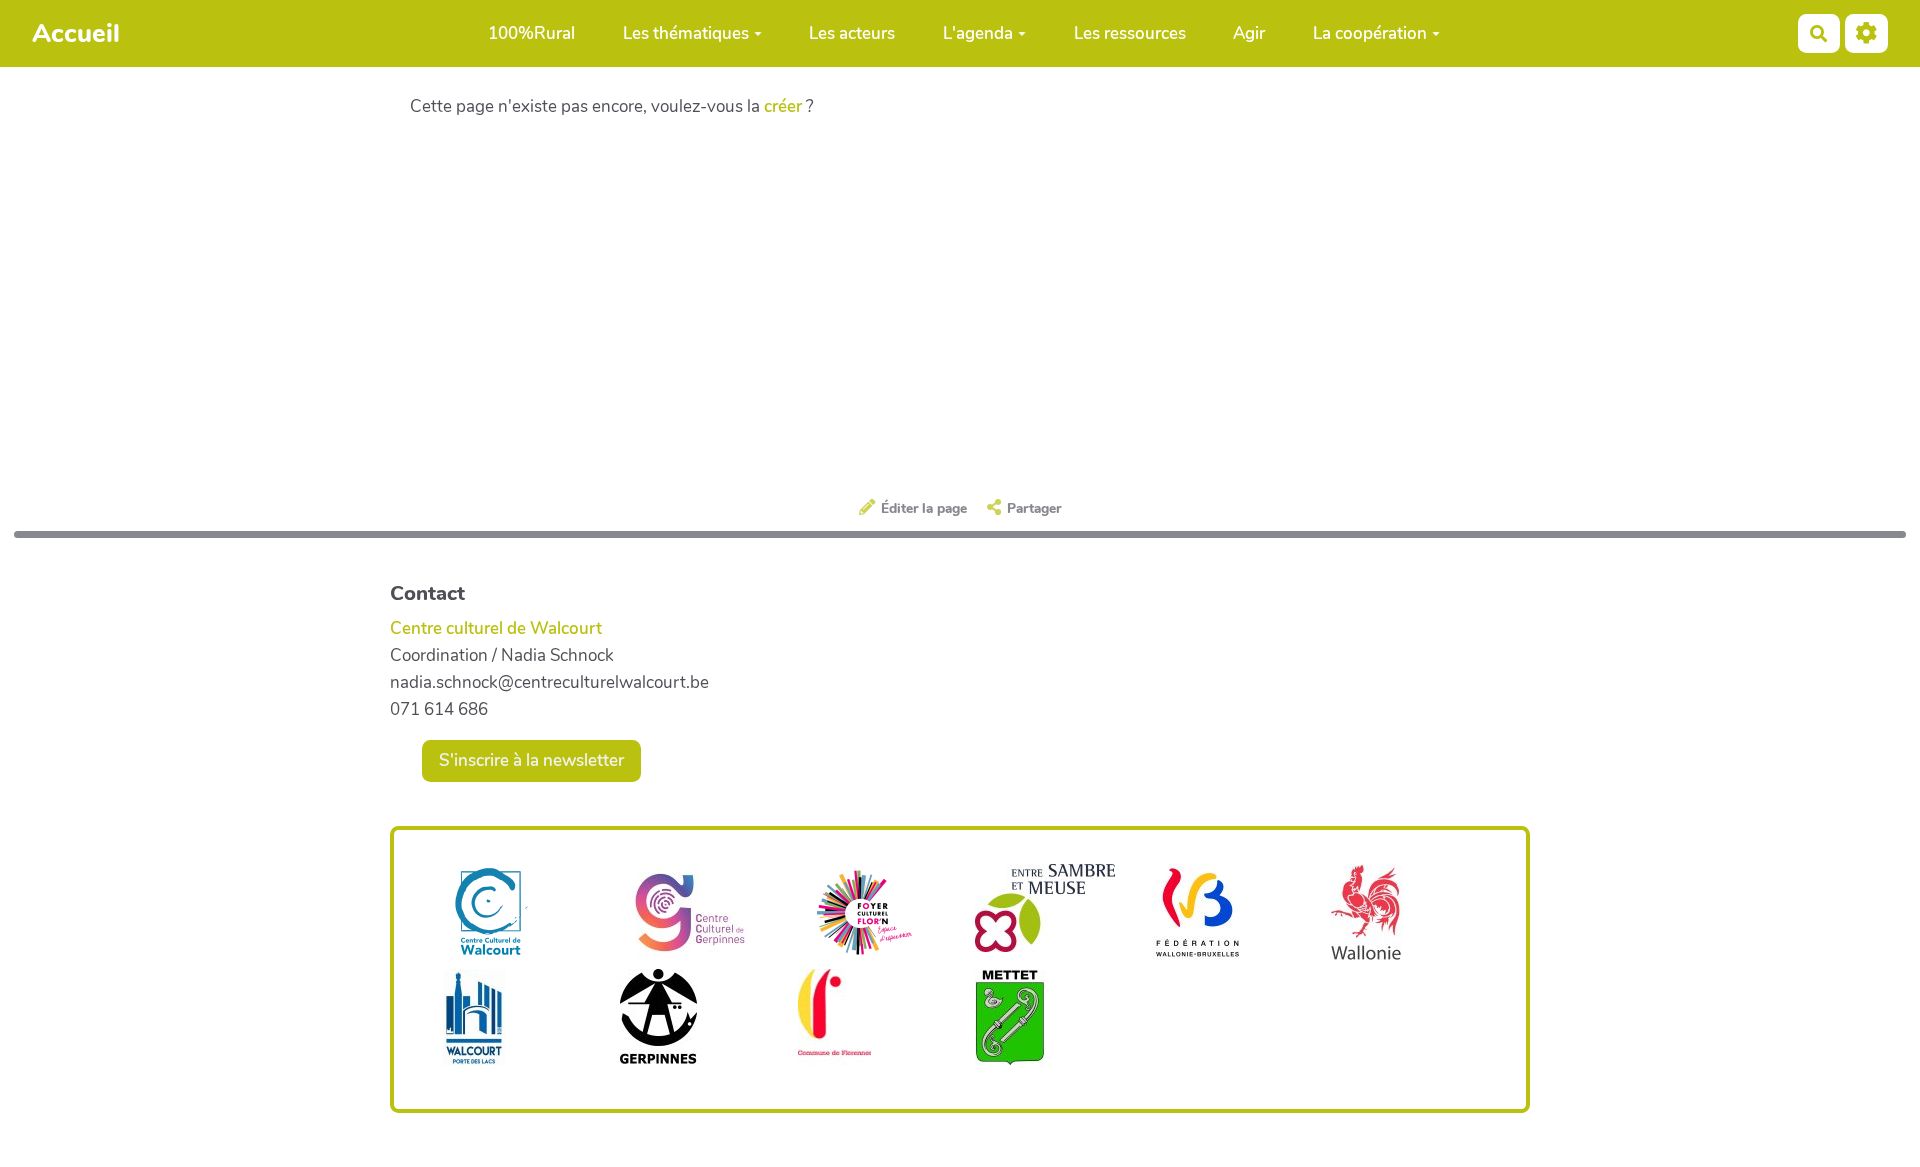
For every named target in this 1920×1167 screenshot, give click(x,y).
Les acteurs (852, 33)
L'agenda (978, 33)
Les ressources (1130, 33)
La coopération (1370, 33)
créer (783, 106)
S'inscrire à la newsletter (531, 760)
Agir (1249, 33)
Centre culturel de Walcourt (496, 628)
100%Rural (531, 33)
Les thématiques (686, 33)
